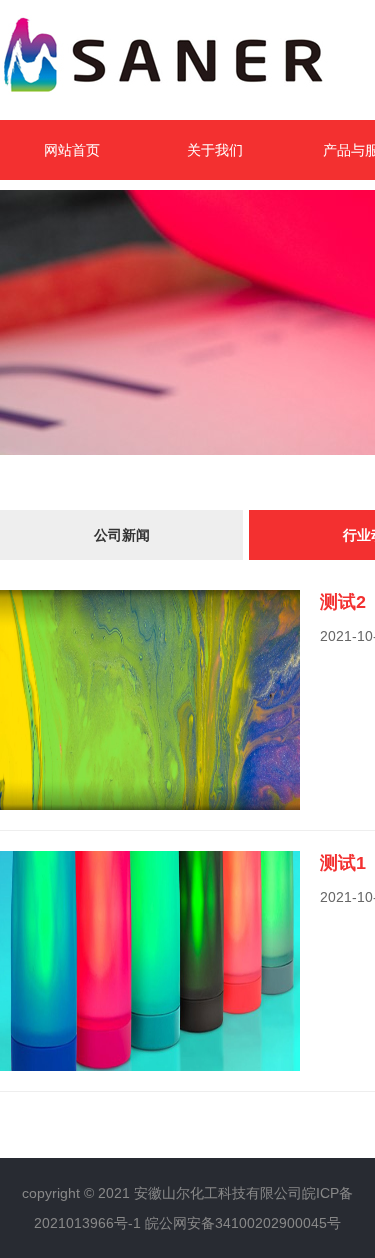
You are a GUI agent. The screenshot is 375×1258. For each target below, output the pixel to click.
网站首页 (72, 150)
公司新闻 (122, 535)
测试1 (343, 863)
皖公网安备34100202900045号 (243, 1223)
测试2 (343, 602)
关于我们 (215, 150)
